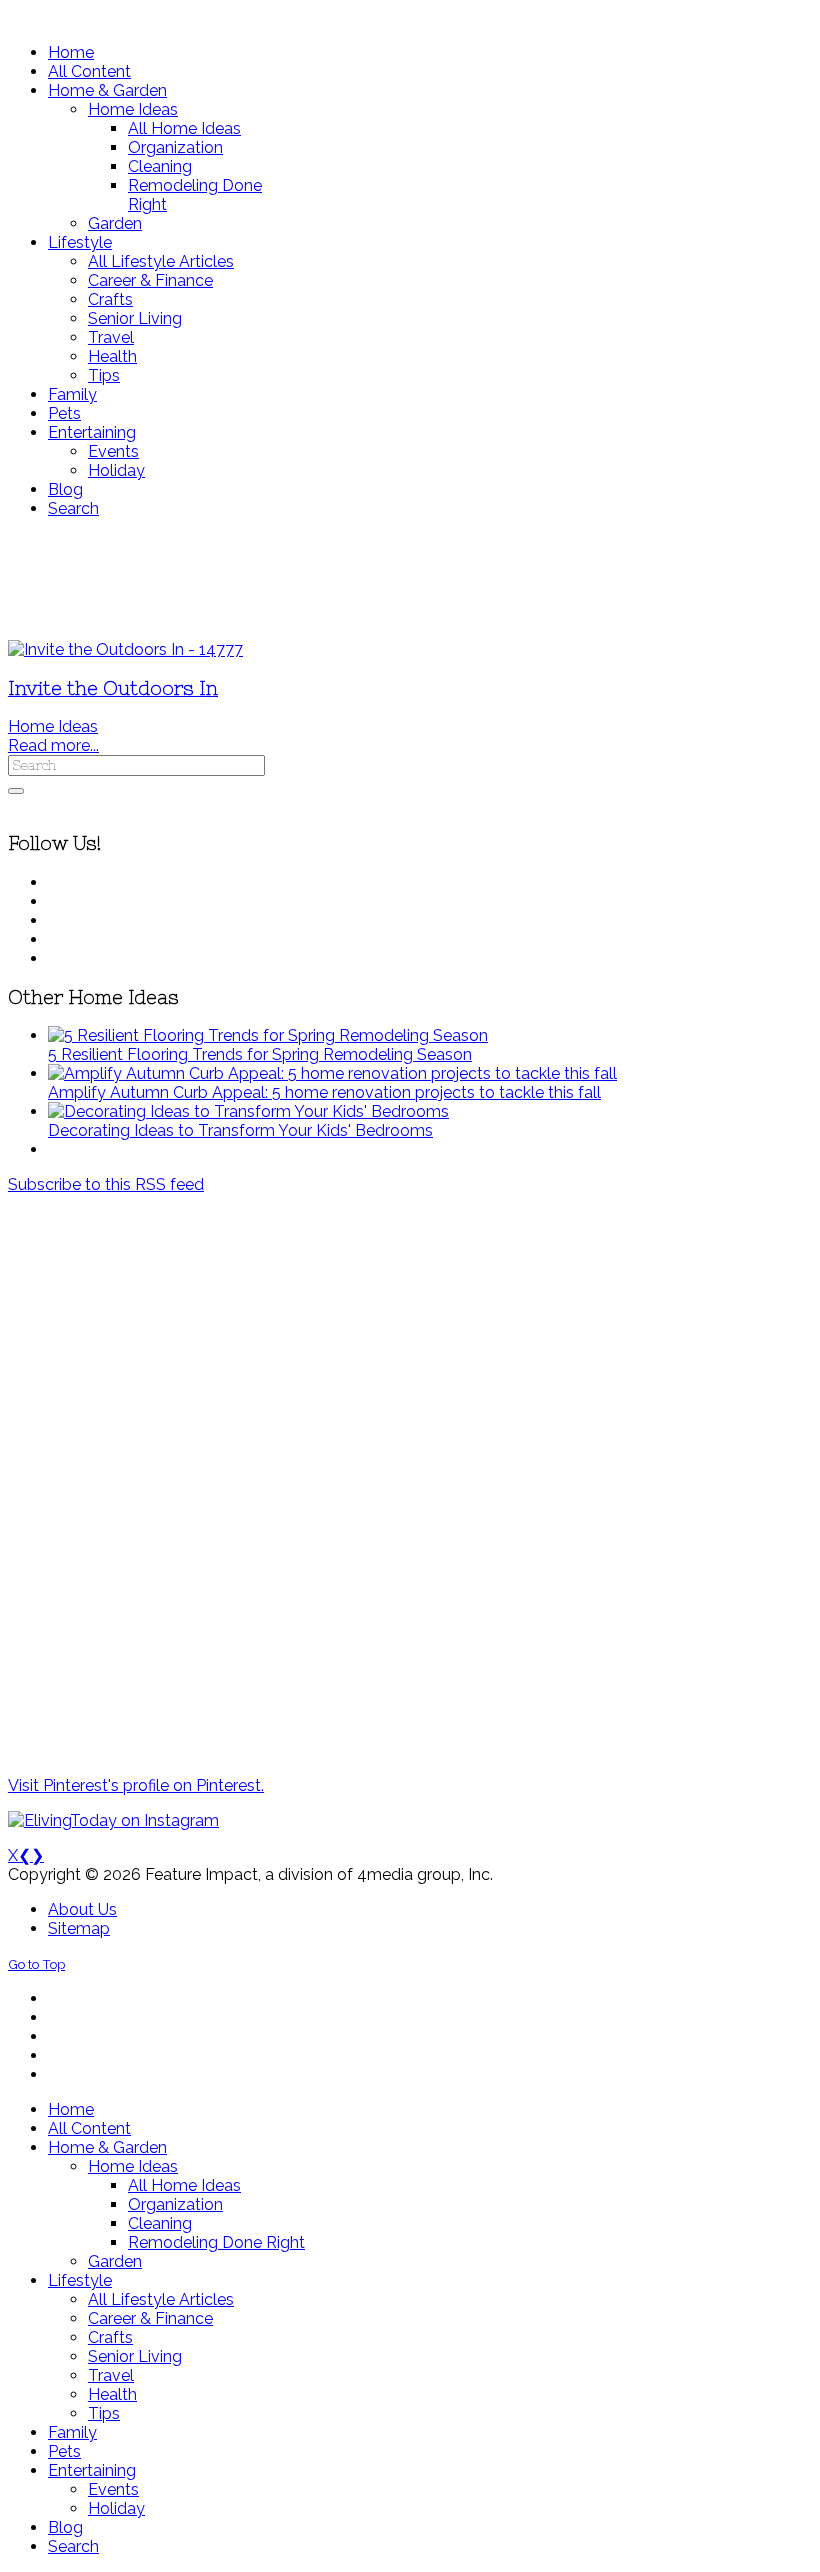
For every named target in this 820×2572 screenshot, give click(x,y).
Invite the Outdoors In (113, 688)
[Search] (16, 791)
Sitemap (79, 1928)
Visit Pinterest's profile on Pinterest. (136, 1785)
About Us (82, 1909)
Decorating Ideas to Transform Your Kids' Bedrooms (240, 1130)
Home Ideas (53, 726)
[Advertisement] (410, 579)
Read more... (53, 745)
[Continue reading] (268, 1035)
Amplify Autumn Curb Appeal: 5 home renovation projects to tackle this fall (324, 1092)
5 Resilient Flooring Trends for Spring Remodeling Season (260, 1054)
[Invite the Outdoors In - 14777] (125, 649)
